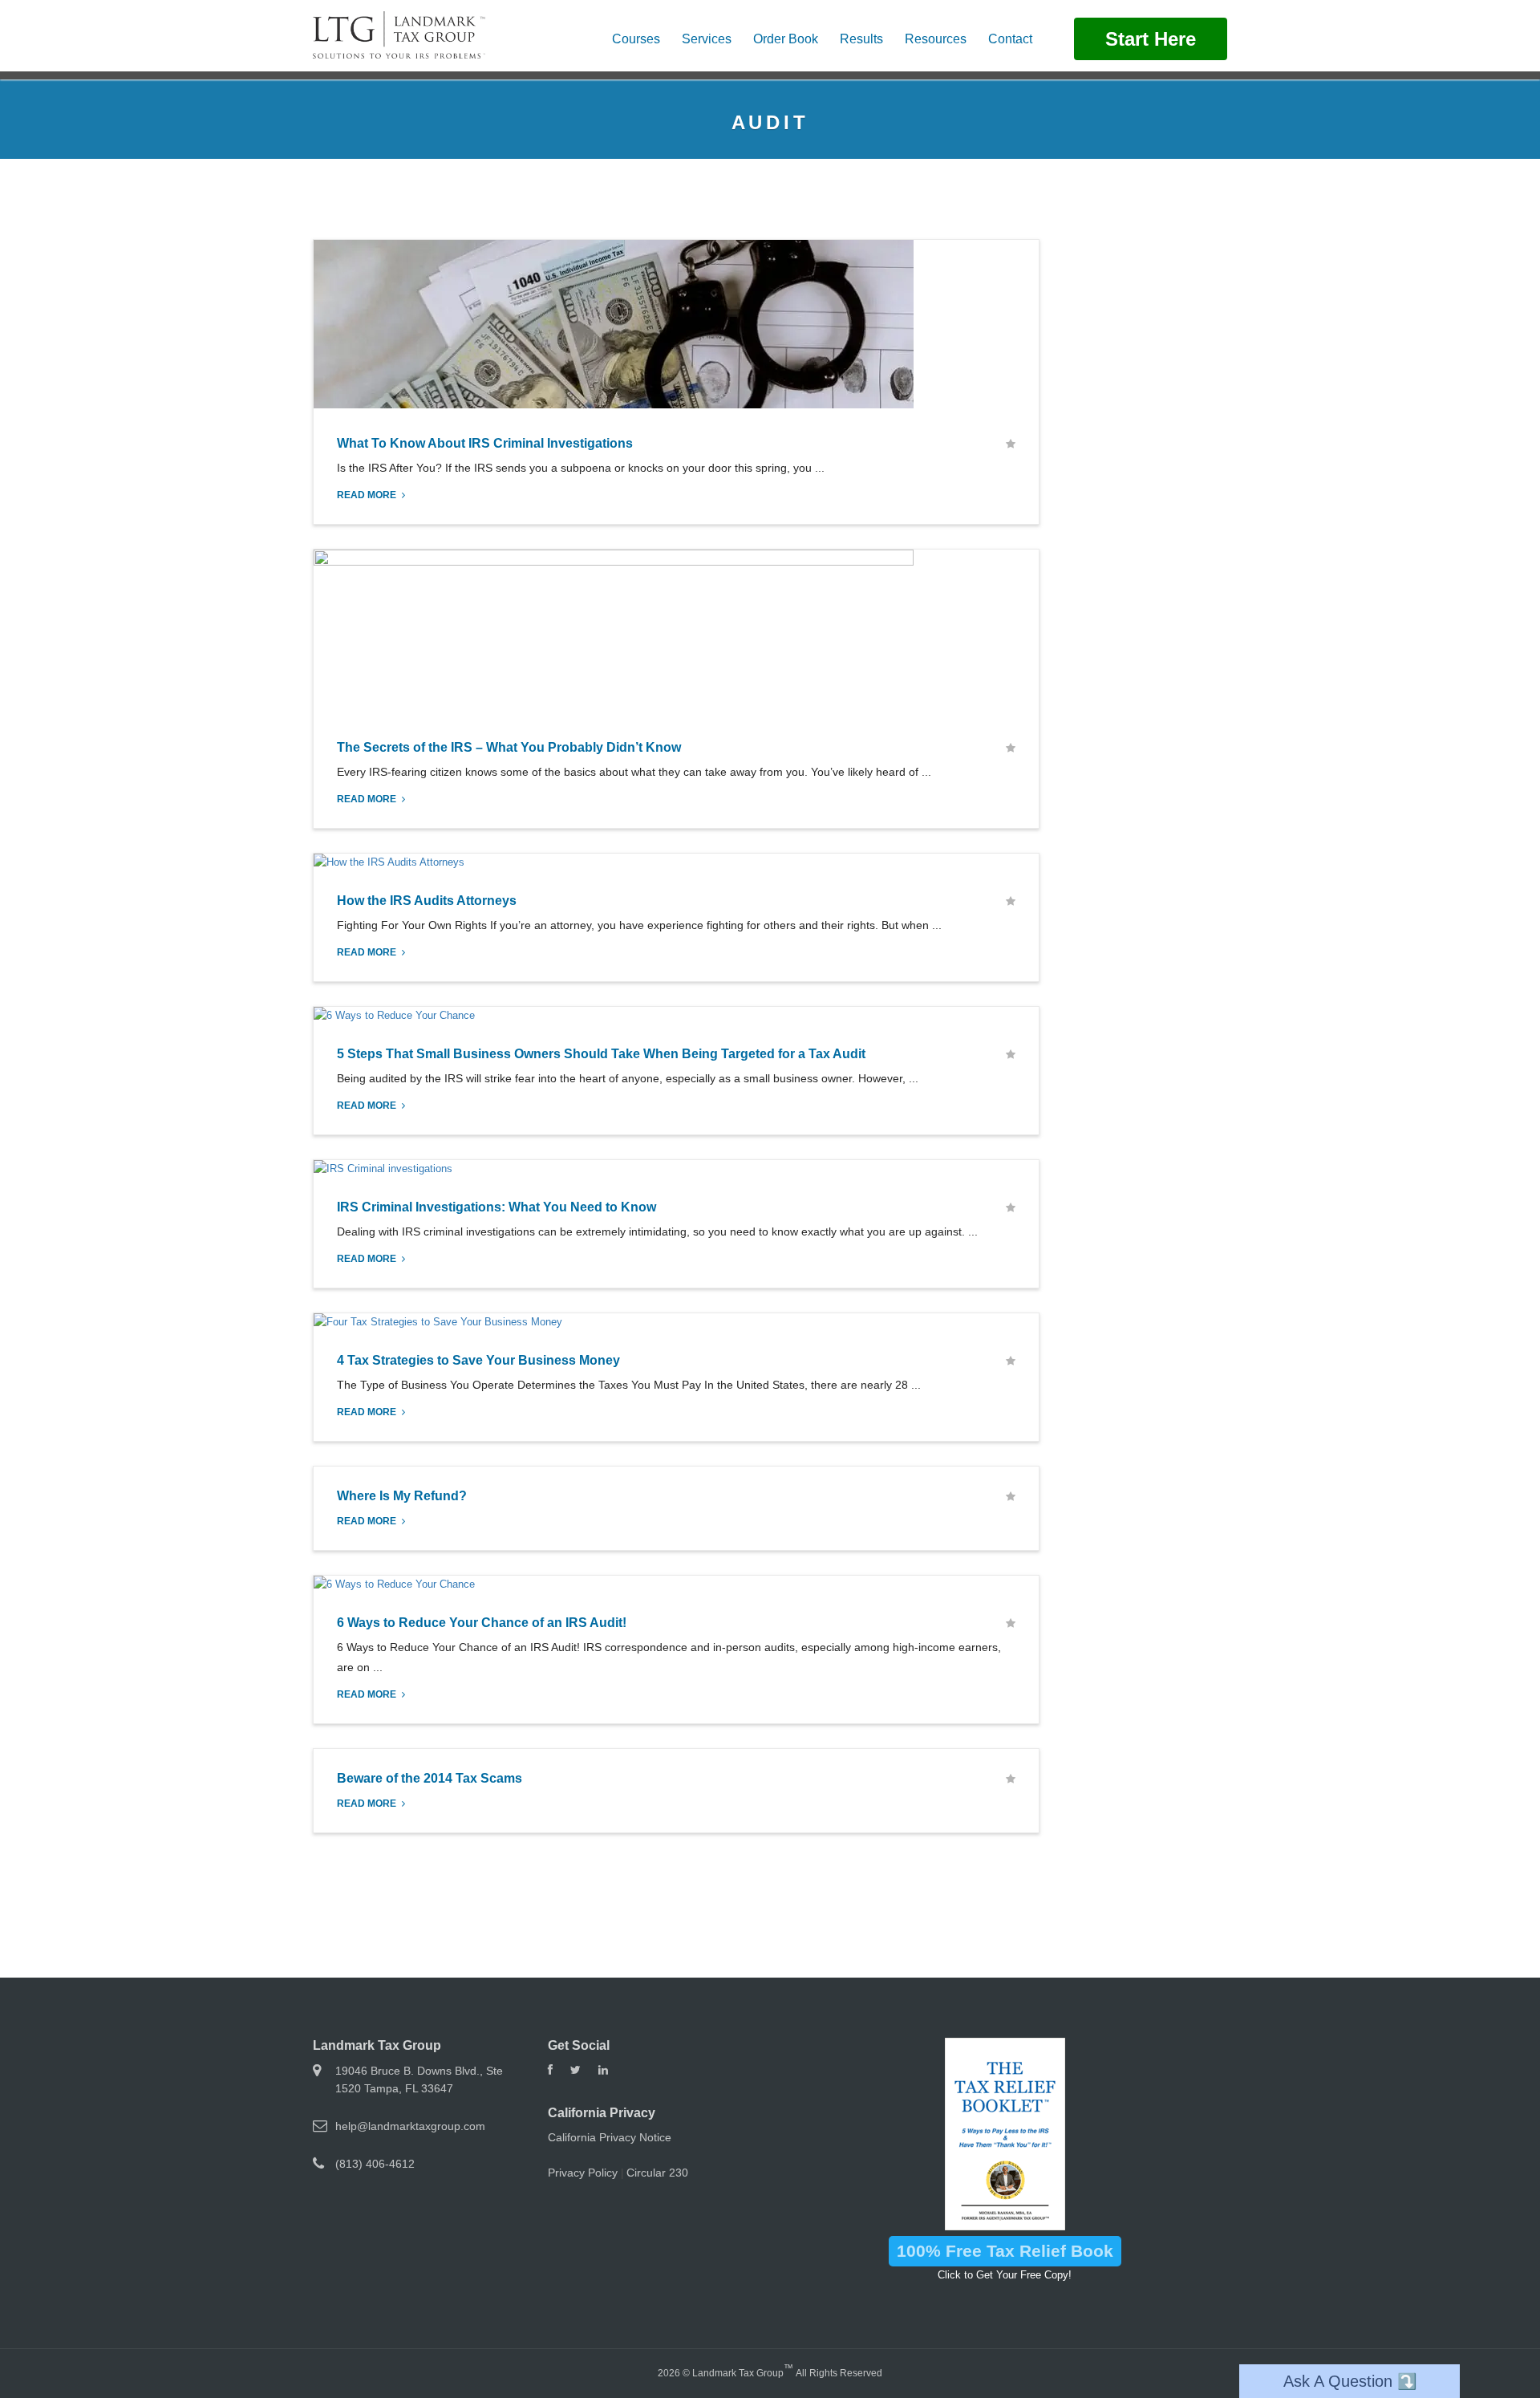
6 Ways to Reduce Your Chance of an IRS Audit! (482, 1623)
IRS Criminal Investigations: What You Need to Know (496, 1207)
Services (707, 39)
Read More (368, 495)
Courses (636, 39)
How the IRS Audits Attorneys (427, 901)
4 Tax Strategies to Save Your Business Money (478, 1360)
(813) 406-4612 (375, 2164)
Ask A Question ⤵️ (1350, 2381)
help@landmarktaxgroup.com (410, 2126)
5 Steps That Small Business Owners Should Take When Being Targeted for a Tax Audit (601, 1054)
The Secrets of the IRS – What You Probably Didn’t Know (509, 747)
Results (861, 39)
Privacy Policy (583, 2173)
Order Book (786, 39)
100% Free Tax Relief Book (1005, 2251)
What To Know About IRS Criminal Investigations (485, 443)
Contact (1010, 39)
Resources (936, 39)
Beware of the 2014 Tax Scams (430, 1778)
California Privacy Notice (610, 2137)
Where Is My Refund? (402, 1496)
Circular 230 (657, 2173)
